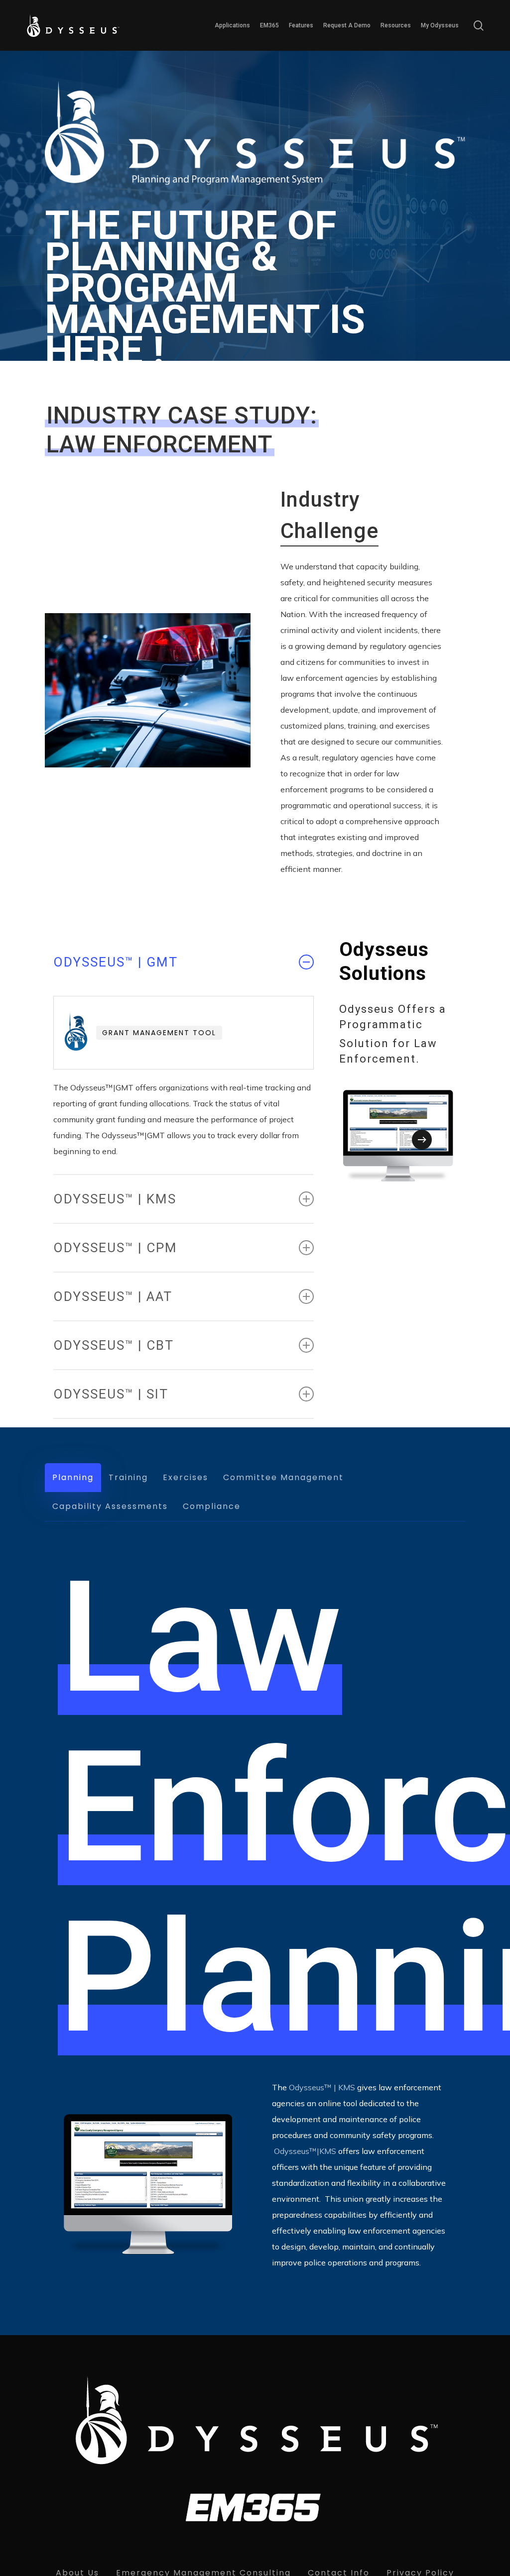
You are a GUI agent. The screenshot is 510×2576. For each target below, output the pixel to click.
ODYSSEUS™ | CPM (115, 1248)
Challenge (329, 531)
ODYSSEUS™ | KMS (115, 1199)
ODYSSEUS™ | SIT (111, 1394)
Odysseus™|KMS (305, 2151)
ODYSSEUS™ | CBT (114, 1345)
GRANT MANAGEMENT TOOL (159, 1033)
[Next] (422, 1140)
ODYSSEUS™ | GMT (116, 962)
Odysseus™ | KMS (322, 2087)
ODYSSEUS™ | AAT (113, 1296)
